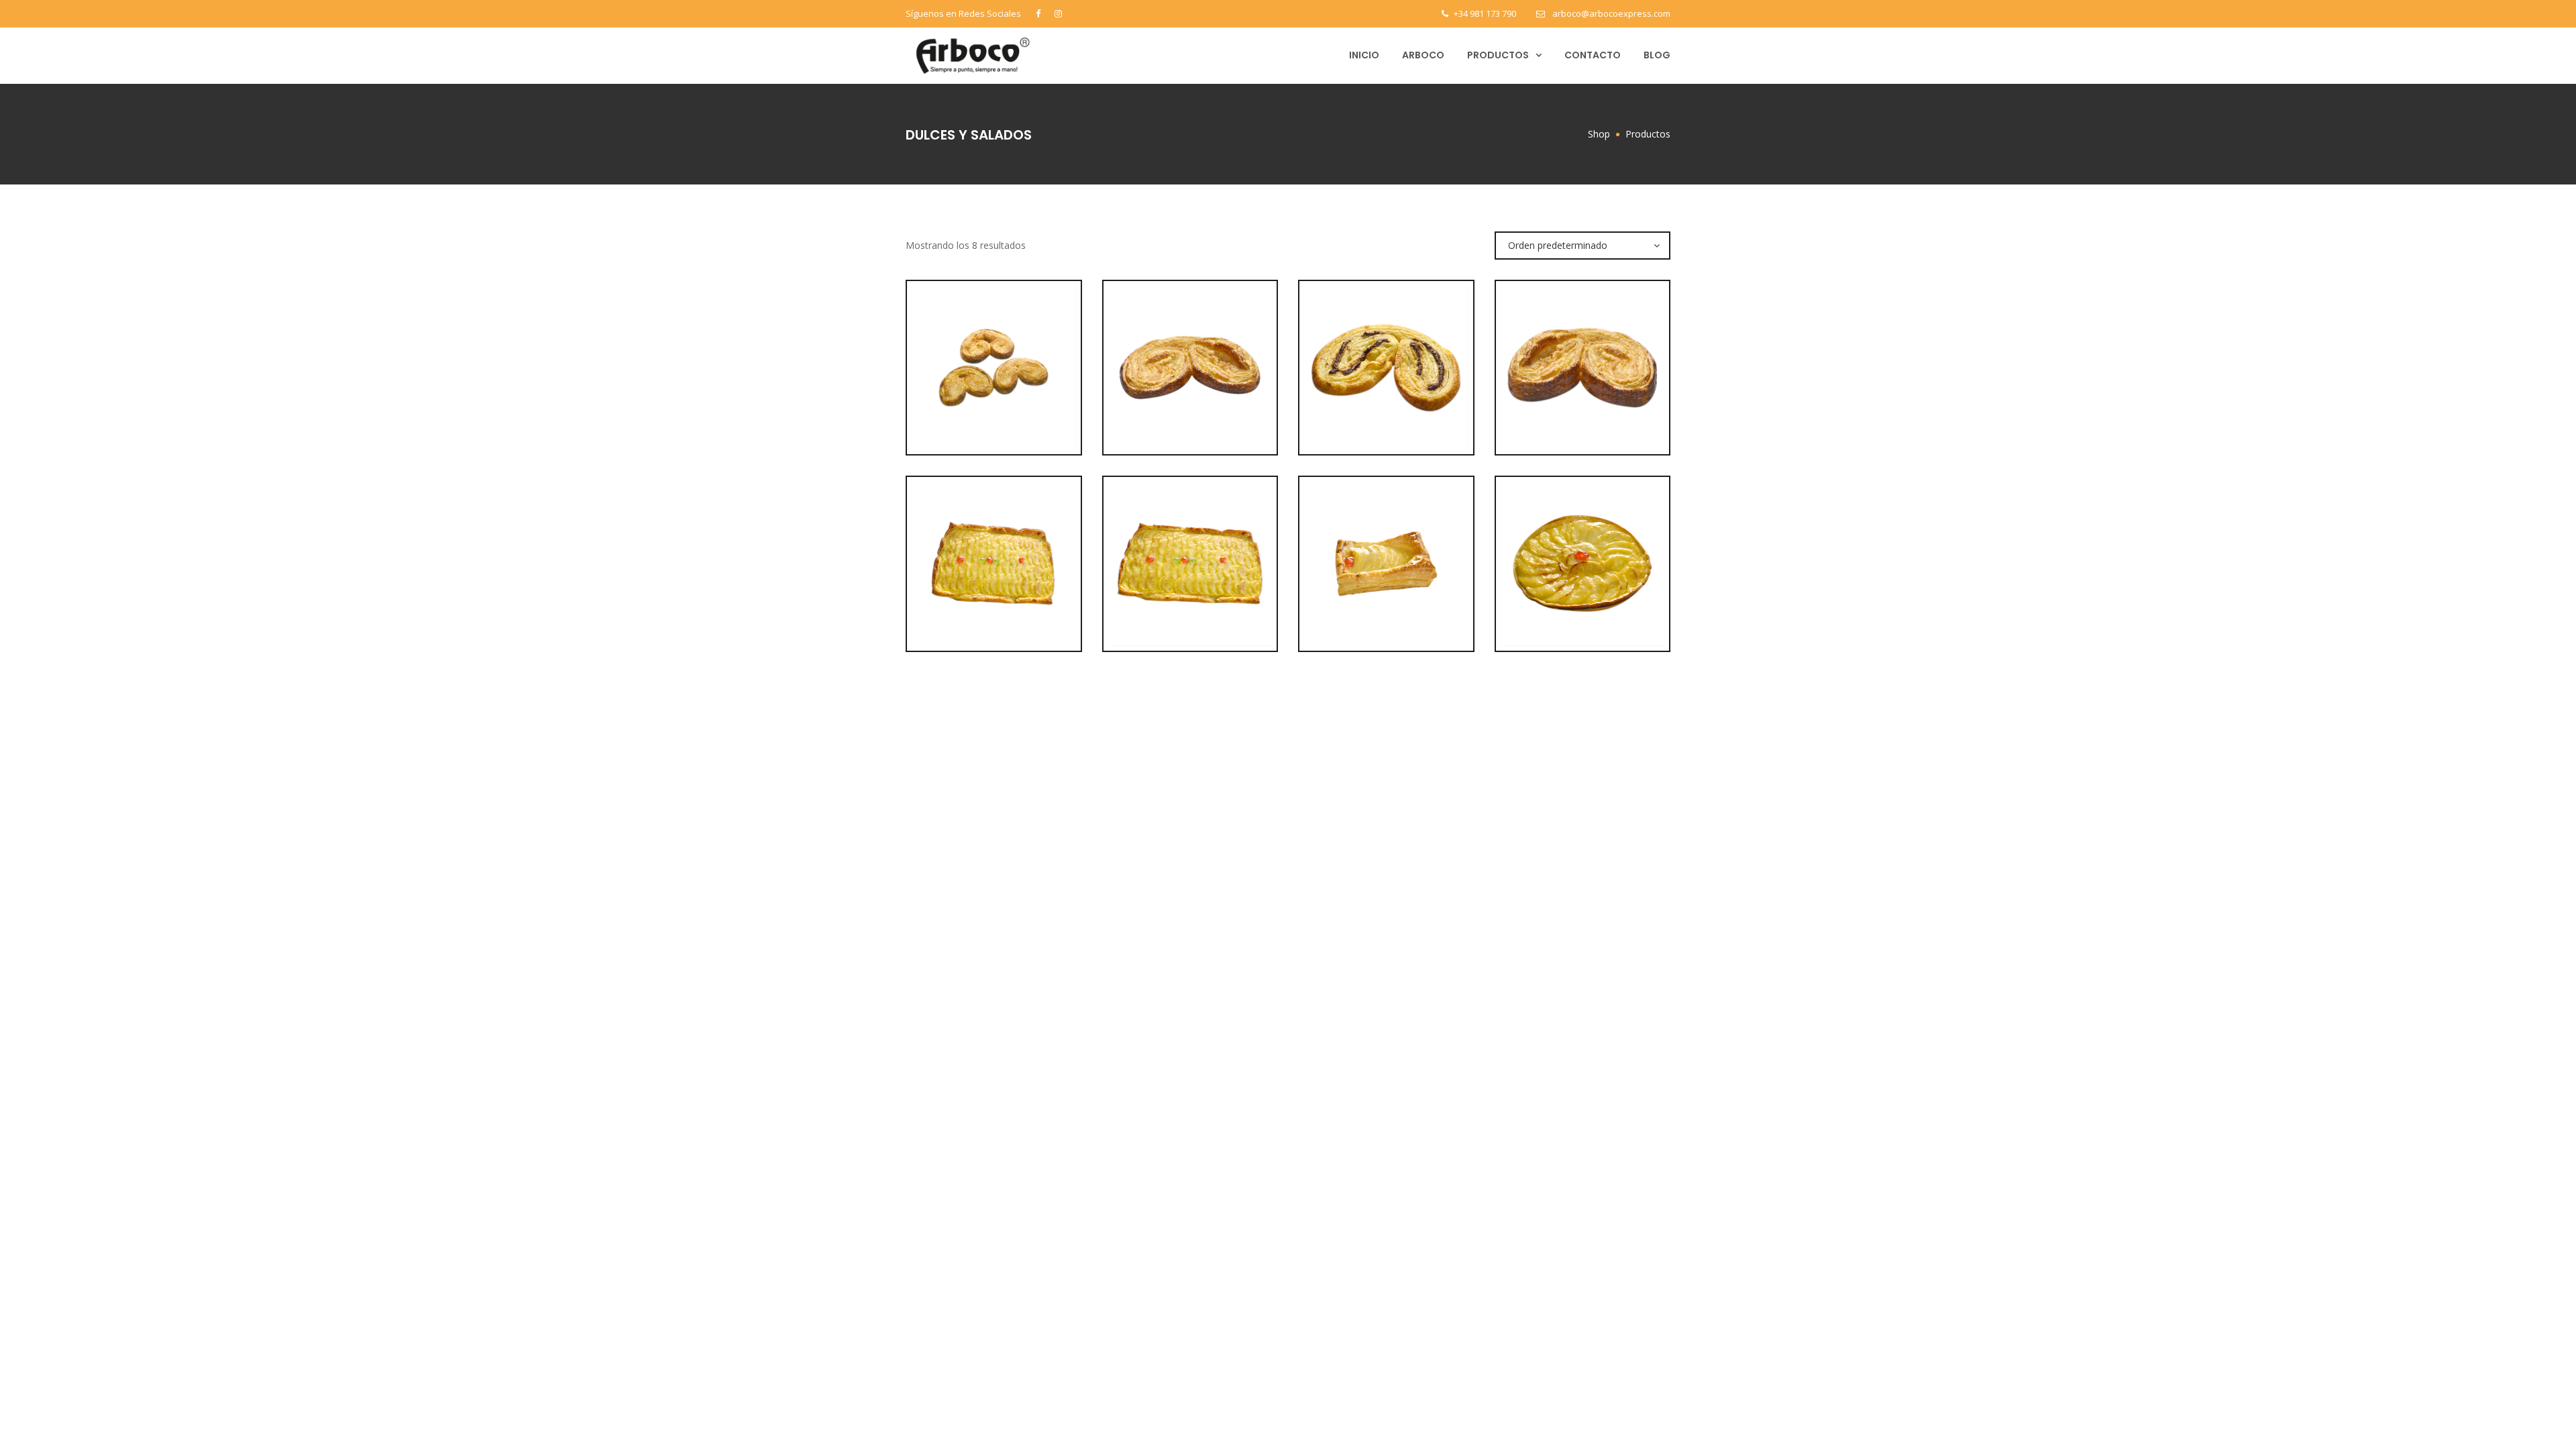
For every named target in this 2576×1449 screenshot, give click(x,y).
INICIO (1364, 55)
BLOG (1657, 55)
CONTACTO (1593, 55)
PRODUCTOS (1498, 55)
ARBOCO (1423, 55)
